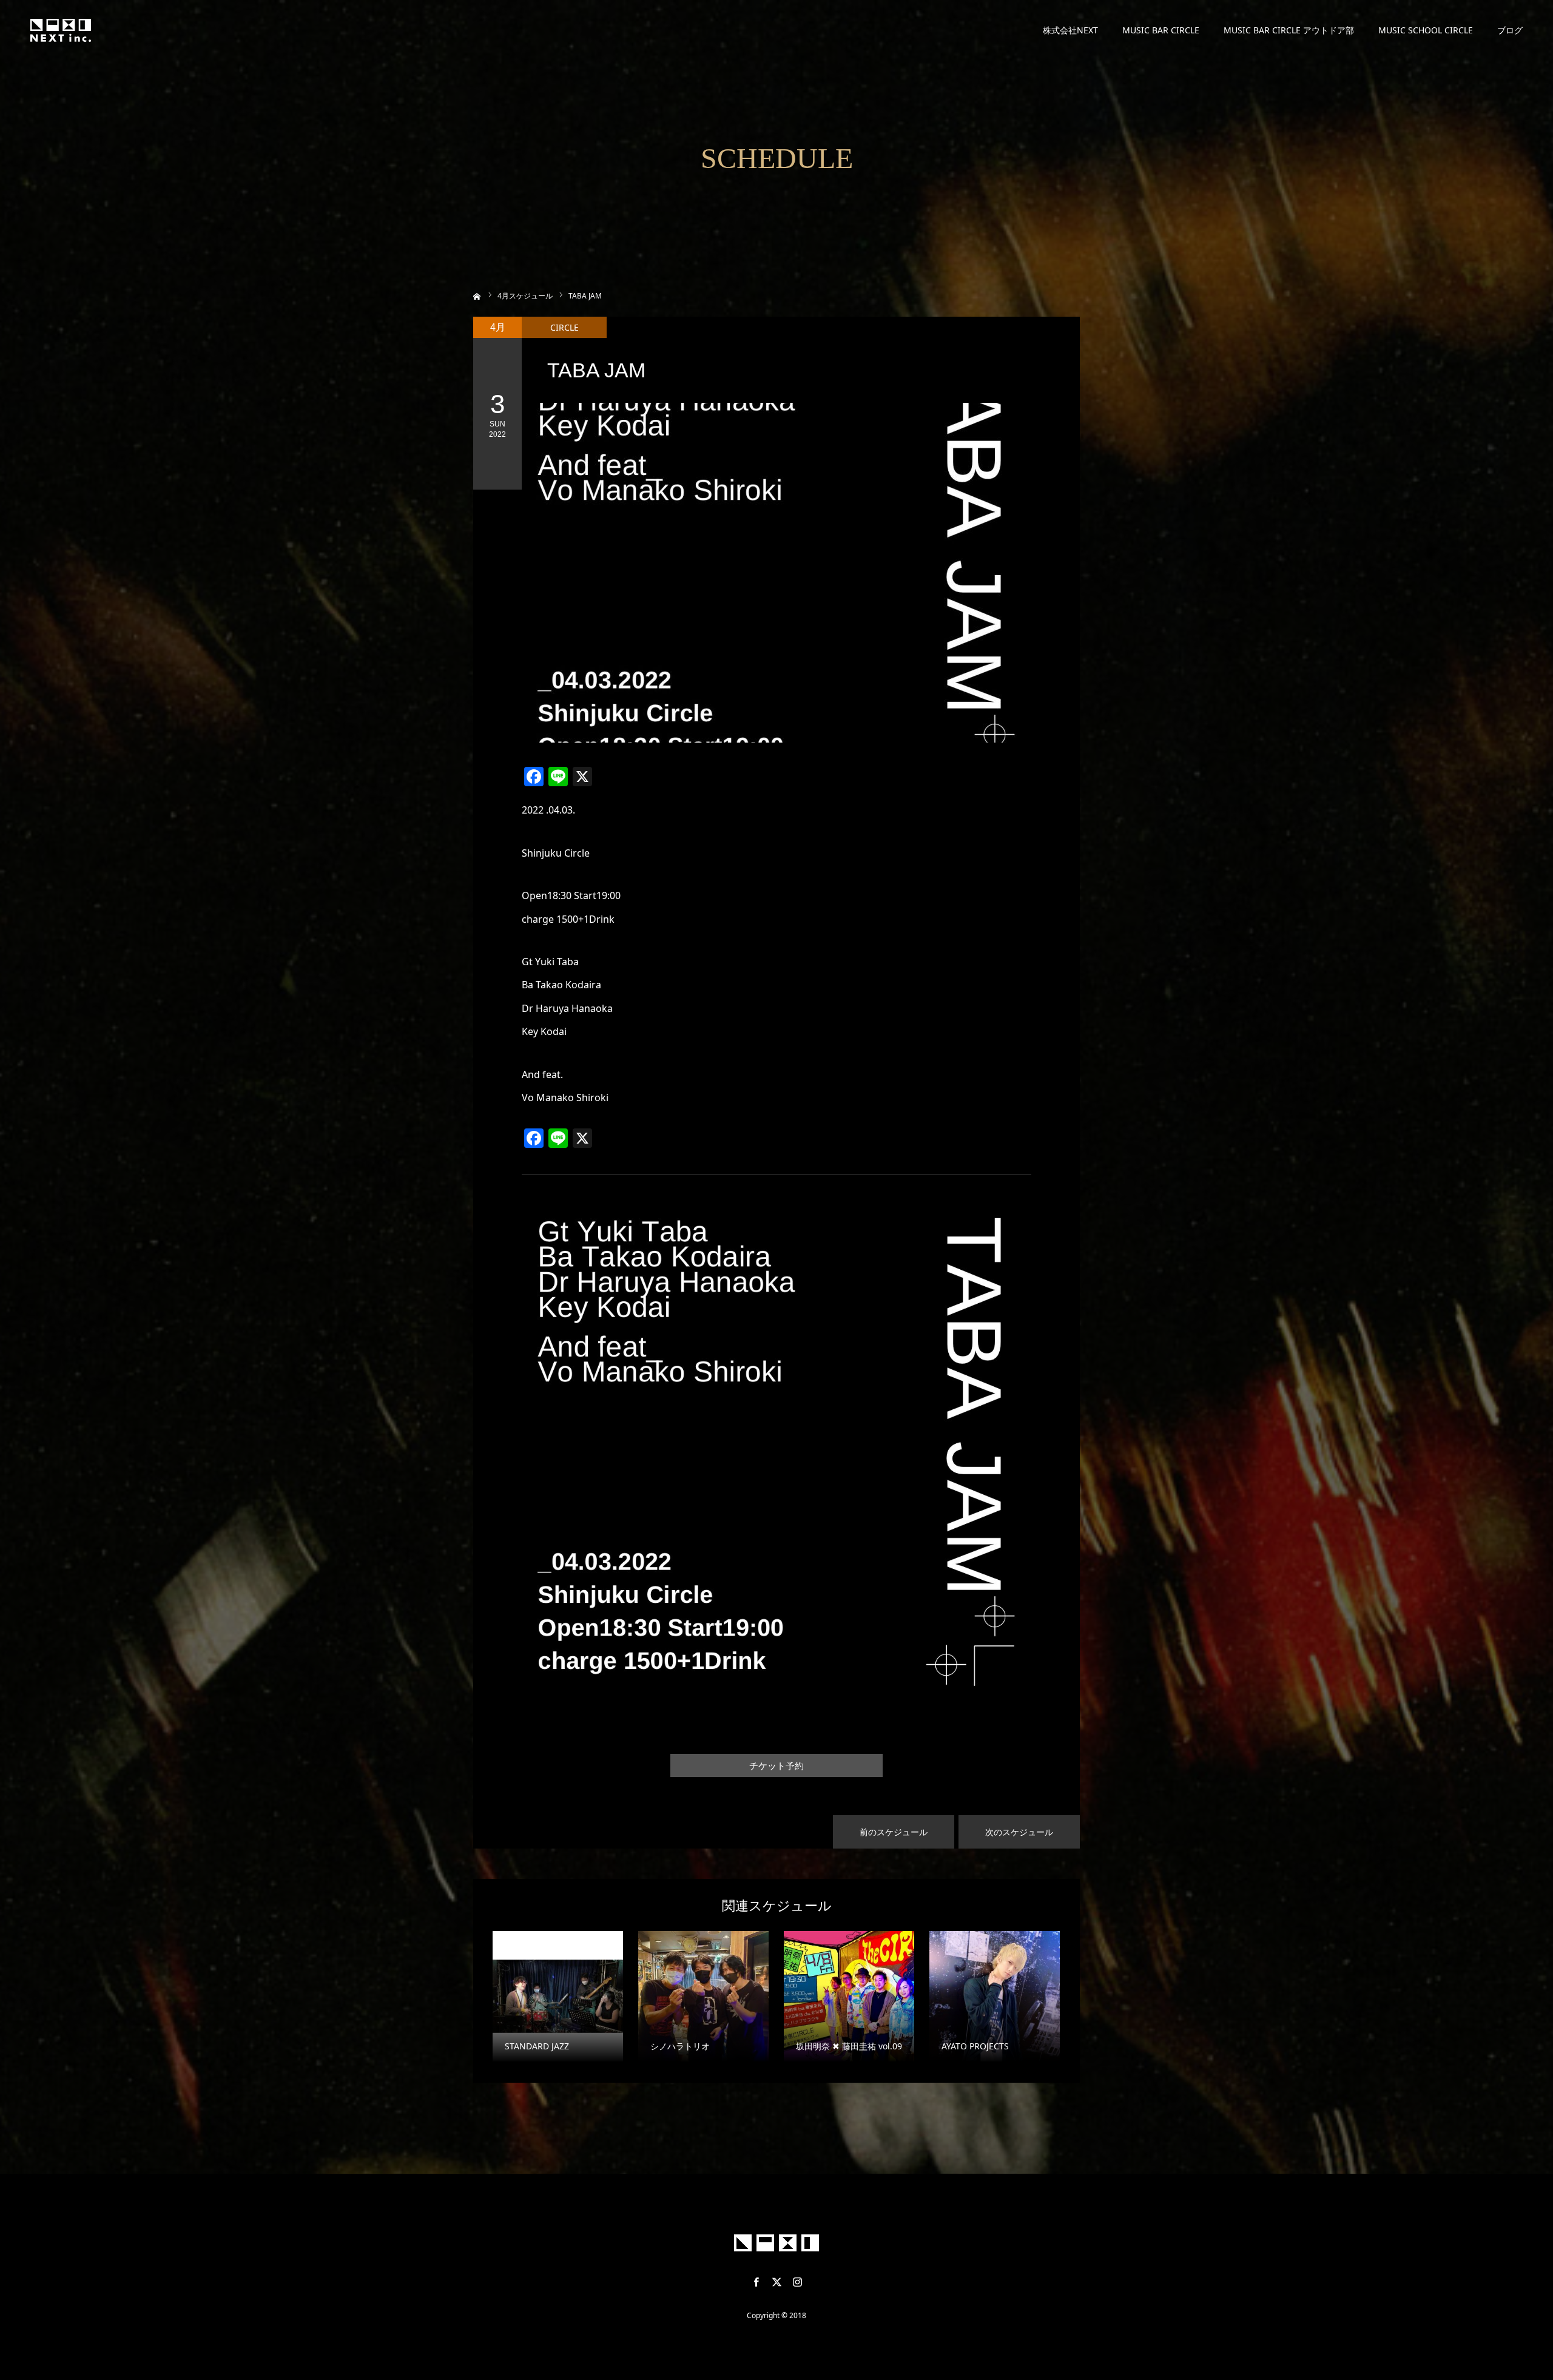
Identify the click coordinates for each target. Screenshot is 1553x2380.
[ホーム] (477, 295)
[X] (776, 2282)
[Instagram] (797, 2282)
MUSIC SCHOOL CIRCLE (1426, 30)
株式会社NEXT (1070, 30)
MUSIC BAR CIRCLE (1161, 30)
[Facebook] (756, 2282)
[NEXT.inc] (61, 30)
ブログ (1510, 30)
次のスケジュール (1019, 1832)
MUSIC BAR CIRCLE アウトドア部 (1289, 30)
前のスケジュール (894, 1832)
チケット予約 (776, 1766)
